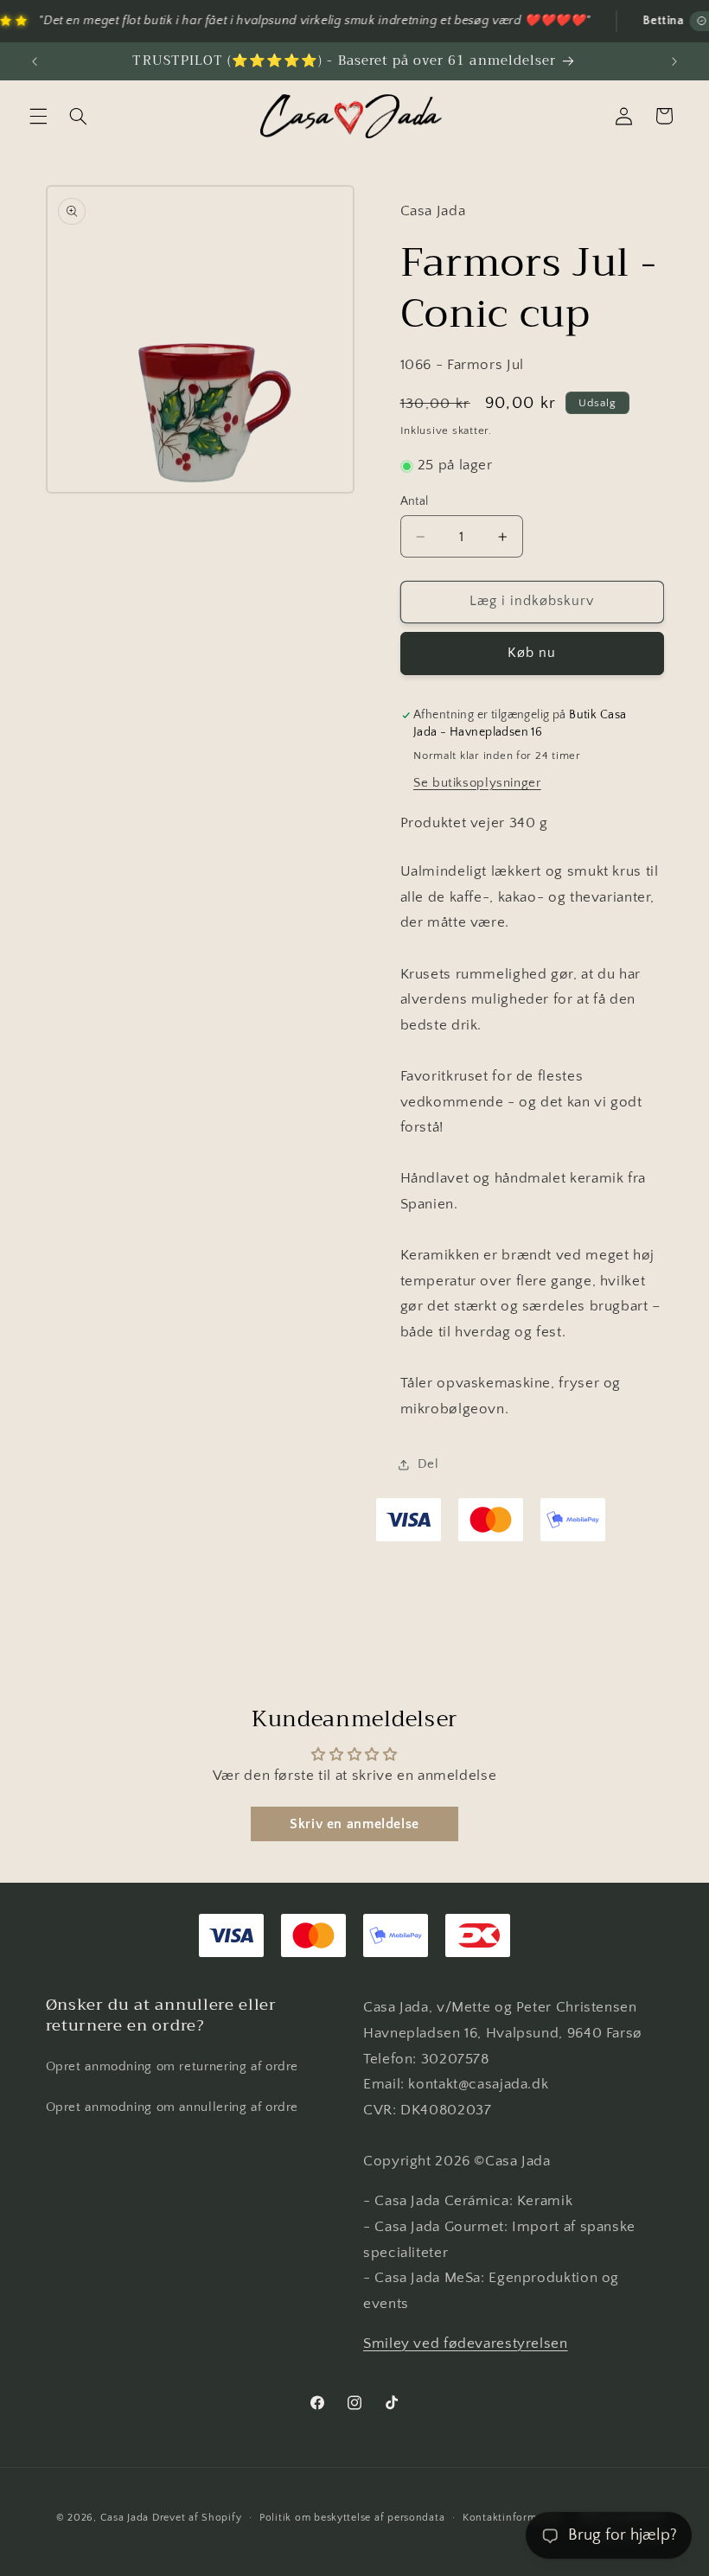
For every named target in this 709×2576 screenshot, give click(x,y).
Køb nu (532, 653)
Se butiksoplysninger (477, 783)
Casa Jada (125, 2518)
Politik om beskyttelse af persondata (352, 2518)
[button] (38, 116)
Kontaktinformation (513, 2518)
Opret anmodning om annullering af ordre (172, 2107)
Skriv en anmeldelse (354, 1824)
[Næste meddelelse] (674, 61)
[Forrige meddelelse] (35, 61)
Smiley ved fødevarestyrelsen (466, 2343)
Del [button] (428, 1464)
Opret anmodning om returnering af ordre (172, 2067)
